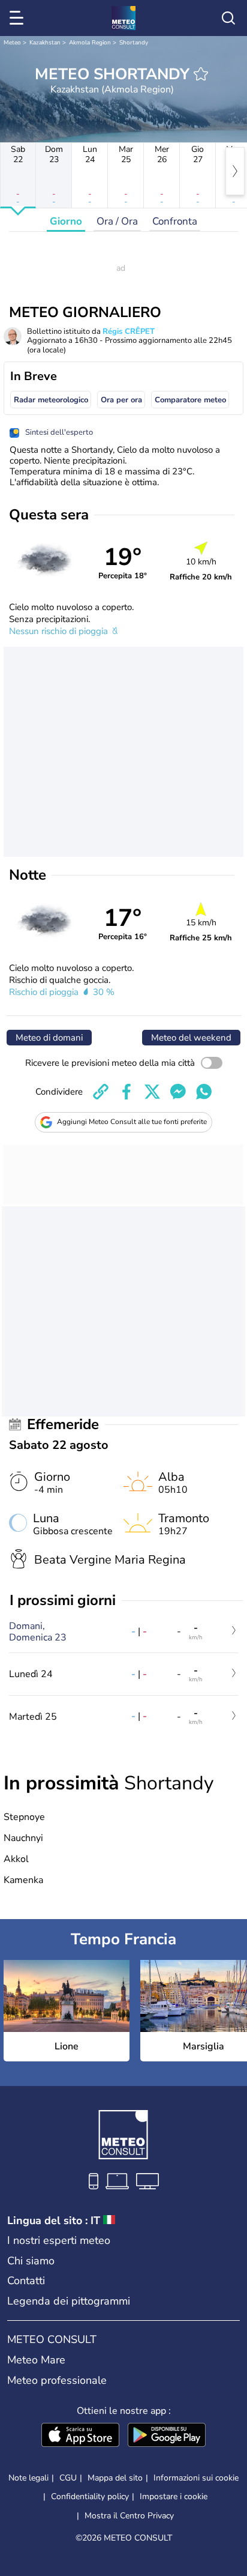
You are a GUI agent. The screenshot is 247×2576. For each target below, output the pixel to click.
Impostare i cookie (174, 2497)
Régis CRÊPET (129, 331)
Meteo (12, 43)
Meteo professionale (57, 2380)
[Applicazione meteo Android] (167, 2436)
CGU (68, 2478)
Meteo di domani (49, 1038)
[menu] (19, 18)
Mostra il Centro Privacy (129, 2516)
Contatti (26, 2281)
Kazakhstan (45, 43)
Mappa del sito (115, 2478)
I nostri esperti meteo (59, 2240)
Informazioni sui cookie (196, 2478)
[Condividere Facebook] (126, 1092)
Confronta (175, 221)
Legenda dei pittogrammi (69, 2301)
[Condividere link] (101, 1092)
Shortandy (134, 43)
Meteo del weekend (191, 1038)
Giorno (66, 221)
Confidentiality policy (90, 2496)
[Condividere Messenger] (178, 1092)
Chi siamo (31, 2261)
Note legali (28, 2478)
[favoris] (201, 74)
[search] (228, 18)
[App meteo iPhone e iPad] (80, 2436)
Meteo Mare (36, 2360)
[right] (235, 171)
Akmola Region (90, 43)
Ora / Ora (117, 221)
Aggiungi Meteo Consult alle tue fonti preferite (132, 1122)
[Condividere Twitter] (152, 1092)
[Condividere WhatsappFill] (204, 1092)
